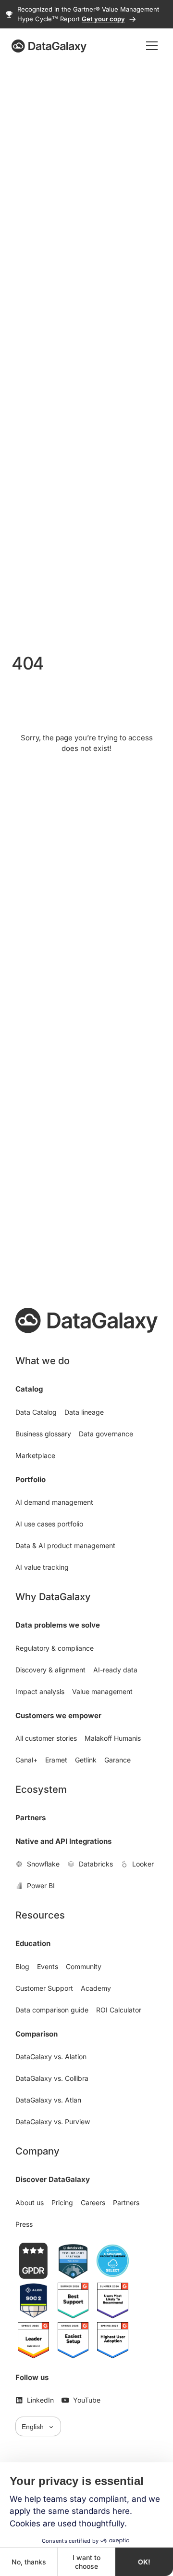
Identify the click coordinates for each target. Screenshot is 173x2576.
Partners (31, 1818)
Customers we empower (58, 1715)
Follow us (32, 2377)
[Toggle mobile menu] (152, 46)
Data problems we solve (58, 1625)
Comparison (37, 2034)
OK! (144, 2562)
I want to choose (86, 2562)
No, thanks (29, 2562)
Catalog (29, 1389)
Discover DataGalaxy (53, 2179)
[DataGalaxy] (49, 46)
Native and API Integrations (63, 1841)
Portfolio (31, 1479)
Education (33, 1943)
